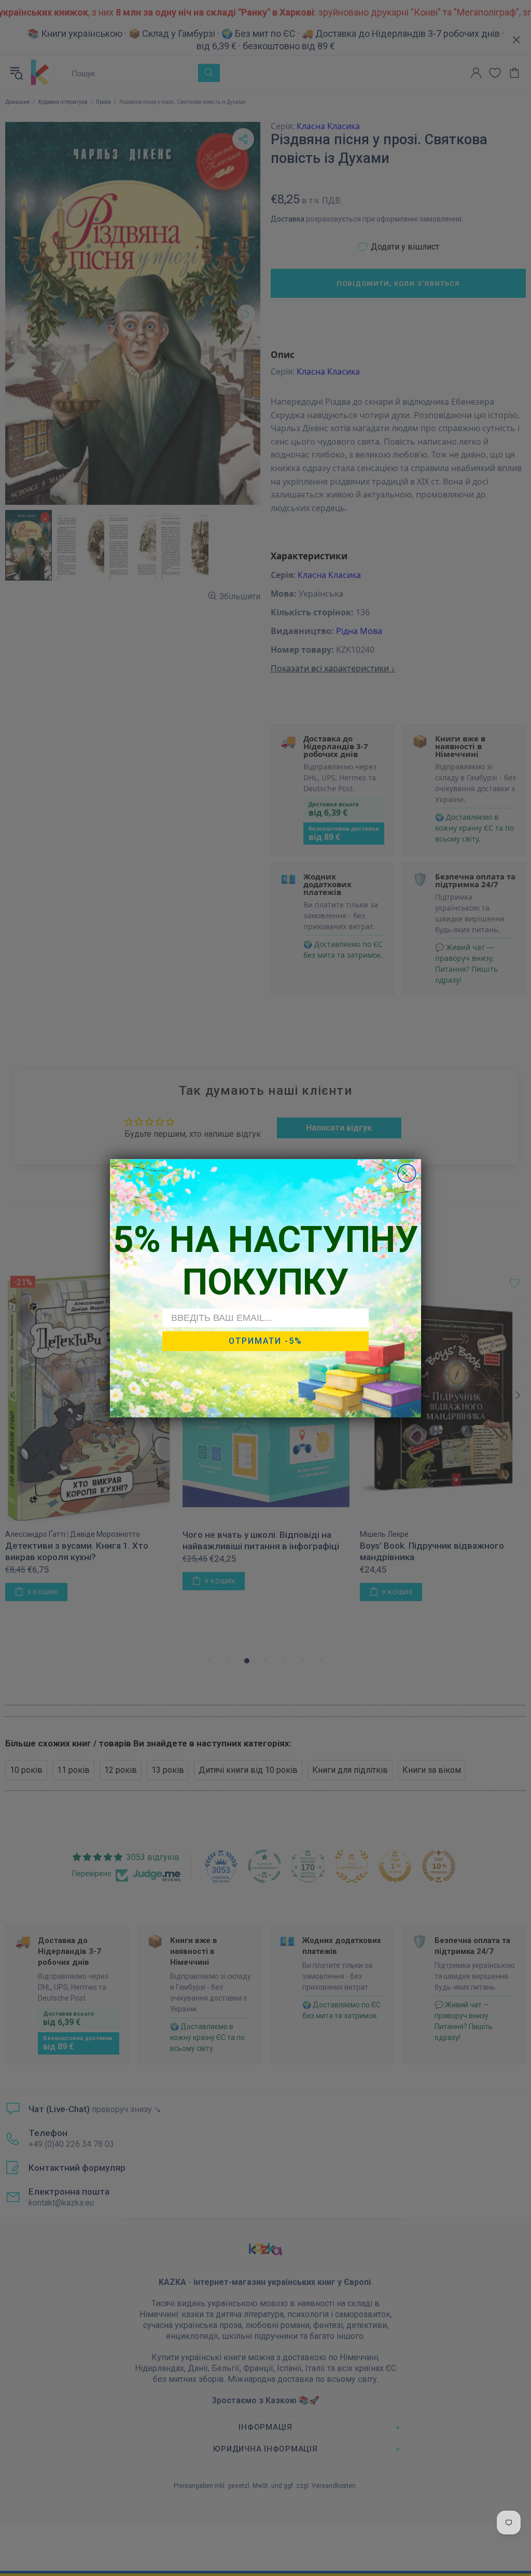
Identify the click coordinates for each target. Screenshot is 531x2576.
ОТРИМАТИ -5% (265, 1341)
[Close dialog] (407, 1173)
